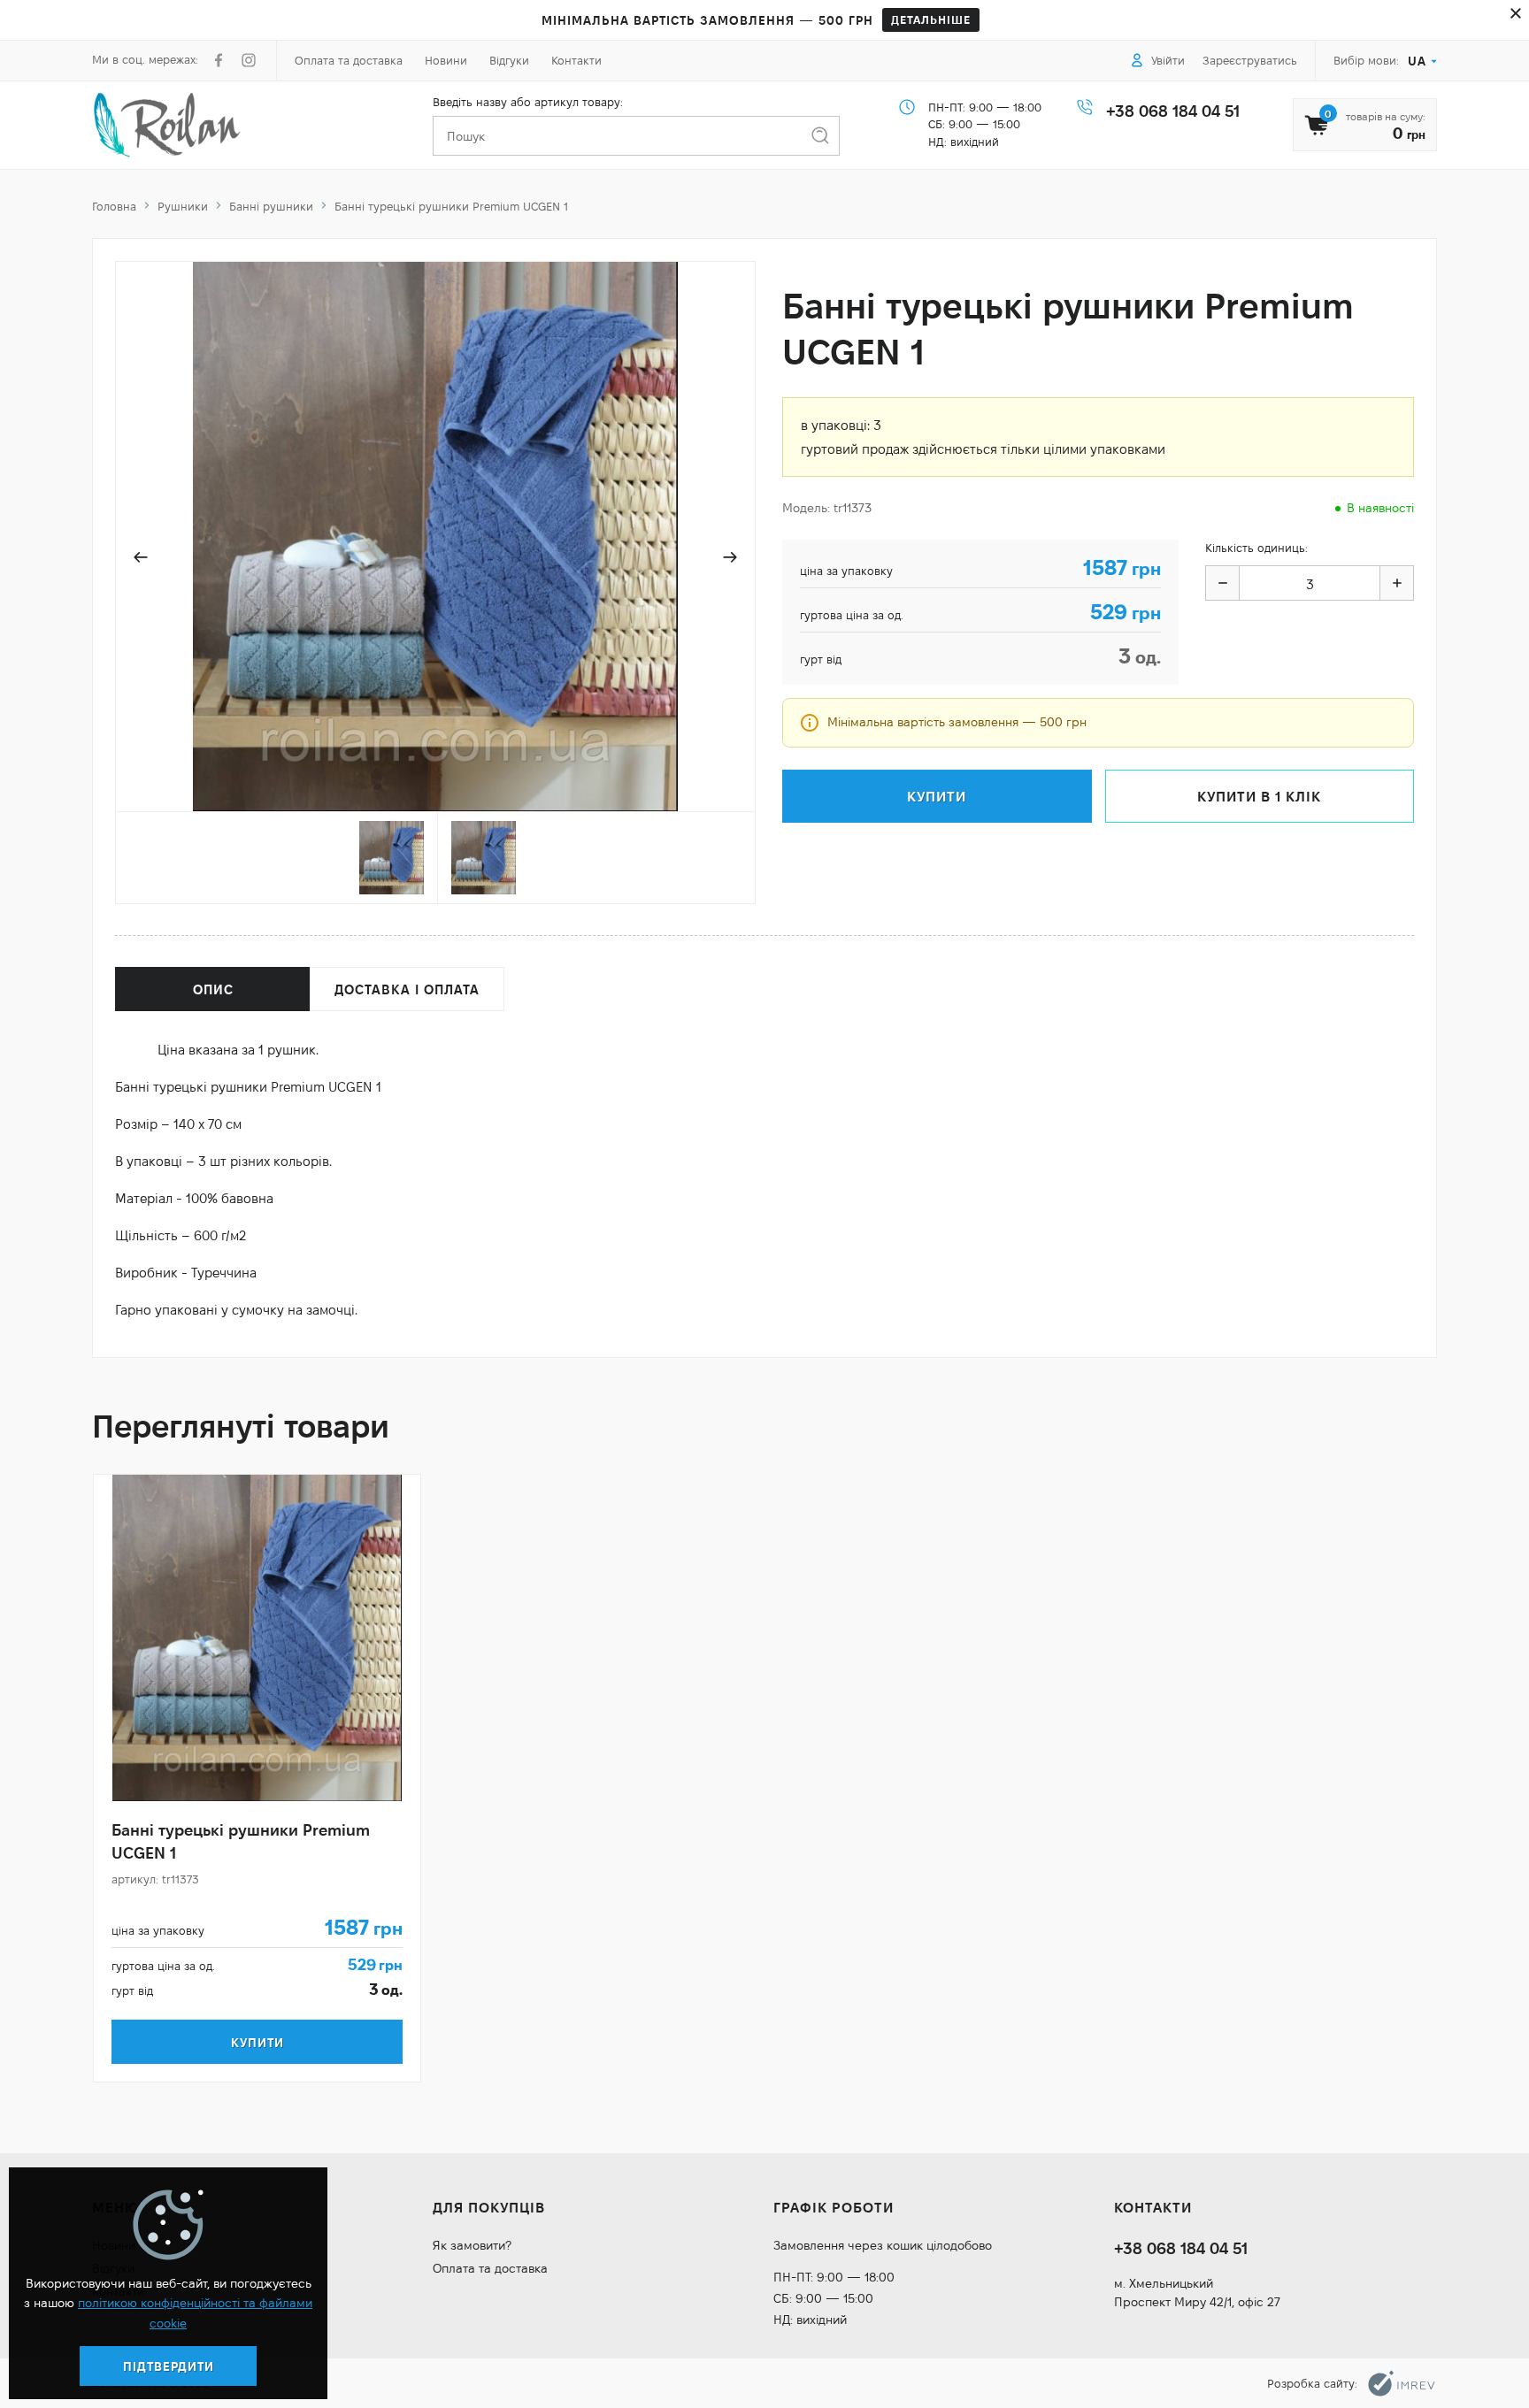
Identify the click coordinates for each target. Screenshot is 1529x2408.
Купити (257, 2043)
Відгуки (509, 60)
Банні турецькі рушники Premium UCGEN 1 (241, 1841)
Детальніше (931, 19)
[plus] (1396, 583)
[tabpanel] (257, 1778)
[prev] (141, 557)
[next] (730, 557)
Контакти (576, 60)
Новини (446, 60)
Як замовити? (472, 2245)
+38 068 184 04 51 (1173, 111)
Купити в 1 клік (1259, 797)
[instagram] (249, 60)
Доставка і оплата (407, 989)
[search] (820, 136)
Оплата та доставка (349, 60)
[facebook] (219, 60)
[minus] (1223, 583)
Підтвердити (169, 2366)
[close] (1516, 13)
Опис (213, 989)
